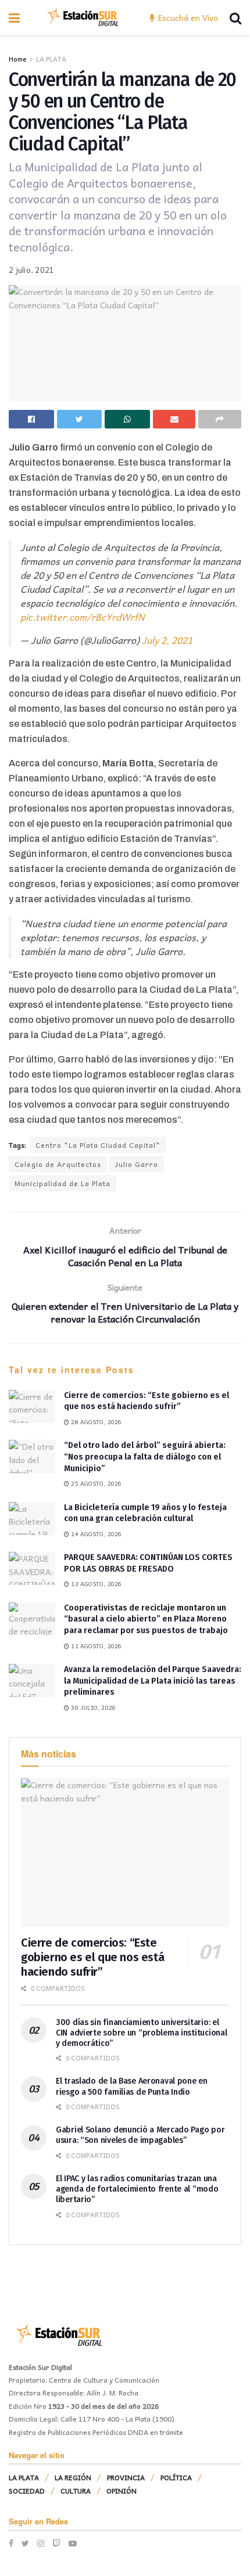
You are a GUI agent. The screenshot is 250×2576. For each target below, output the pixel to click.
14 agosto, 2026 (95, 1534)
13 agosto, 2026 (95, 1584)
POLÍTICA (176, 2477)
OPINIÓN (122, 2491)
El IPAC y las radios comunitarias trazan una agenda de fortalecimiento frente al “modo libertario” (137, 2189)
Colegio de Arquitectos (58, 1164)
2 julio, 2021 (31, 270)
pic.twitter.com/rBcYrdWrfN (83, 617)
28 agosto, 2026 (95, 1422)
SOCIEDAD (27, 2491)
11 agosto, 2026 (95, 1646)
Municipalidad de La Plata (63, 1183)
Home (18, 59)
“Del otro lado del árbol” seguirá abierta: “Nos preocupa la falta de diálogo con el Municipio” (145, 1457)
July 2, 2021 (167, 640)
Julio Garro (136, 1164)
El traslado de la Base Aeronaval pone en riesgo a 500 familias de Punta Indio (132, 2086)
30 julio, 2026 (92, 1707)
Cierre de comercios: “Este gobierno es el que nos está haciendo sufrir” (92, 1957)
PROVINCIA (126, 2477)
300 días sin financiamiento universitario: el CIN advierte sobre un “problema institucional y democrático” (141, 2033)
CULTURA (76, 2491)
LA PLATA (51, 59)
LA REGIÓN (73, 2477)
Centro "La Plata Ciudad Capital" (98, 1145)
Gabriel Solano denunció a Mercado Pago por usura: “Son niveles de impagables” (140, 2135)
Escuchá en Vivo (187, 17)
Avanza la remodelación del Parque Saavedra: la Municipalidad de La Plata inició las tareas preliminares (153, 1681)
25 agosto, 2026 (95, 1483)
